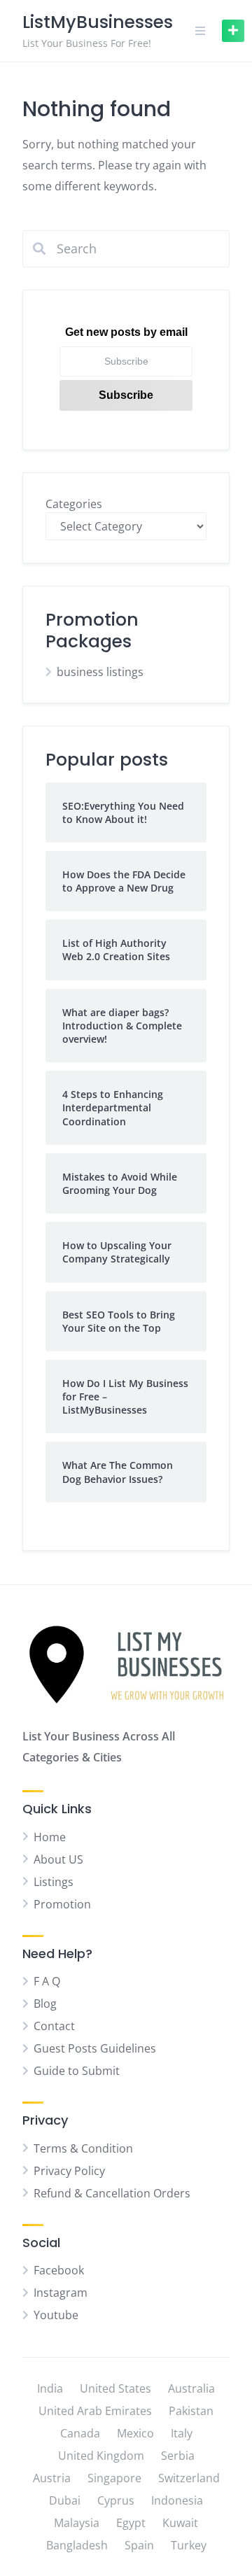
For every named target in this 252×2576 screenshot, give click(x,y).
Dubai (65, 2500)
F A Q (47, 1981)
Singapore (114, 2478)
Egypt (131, 2523)
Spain (139, 2545)
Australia (191, 2388)
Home (50, 1837)
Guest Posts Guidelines (95, 2048)
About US (58, 1859)
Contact (54, 2026)
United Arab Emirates (95, 2411)
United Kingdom (101, 2456)
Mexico (135, 2433)
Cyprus (116, 2500)
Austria (52, 2478)
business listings (100, 672)
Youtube (56, 2315)
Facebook (59, 2270)
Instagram (61, 2293)
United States (115, 2388)
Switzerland (189, 2478)
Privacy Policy (69, 2171)
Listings (54, 1882)
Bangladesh (77, 2545)
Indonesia (177, 2500)
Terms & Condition (83, 2148)
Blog (45, 2004)
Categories (74, 504)
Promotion (62, 1904)
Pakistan (191, 2411)
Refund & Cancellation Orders (112, 2193)
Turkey (189, 2545)
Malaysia (77, 2523)
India (50, 2388)
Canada (80, 2433)
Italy (182, 2433)
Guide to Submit (77, 2071)
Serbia (178, 2456)
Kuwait (180, 2523)
